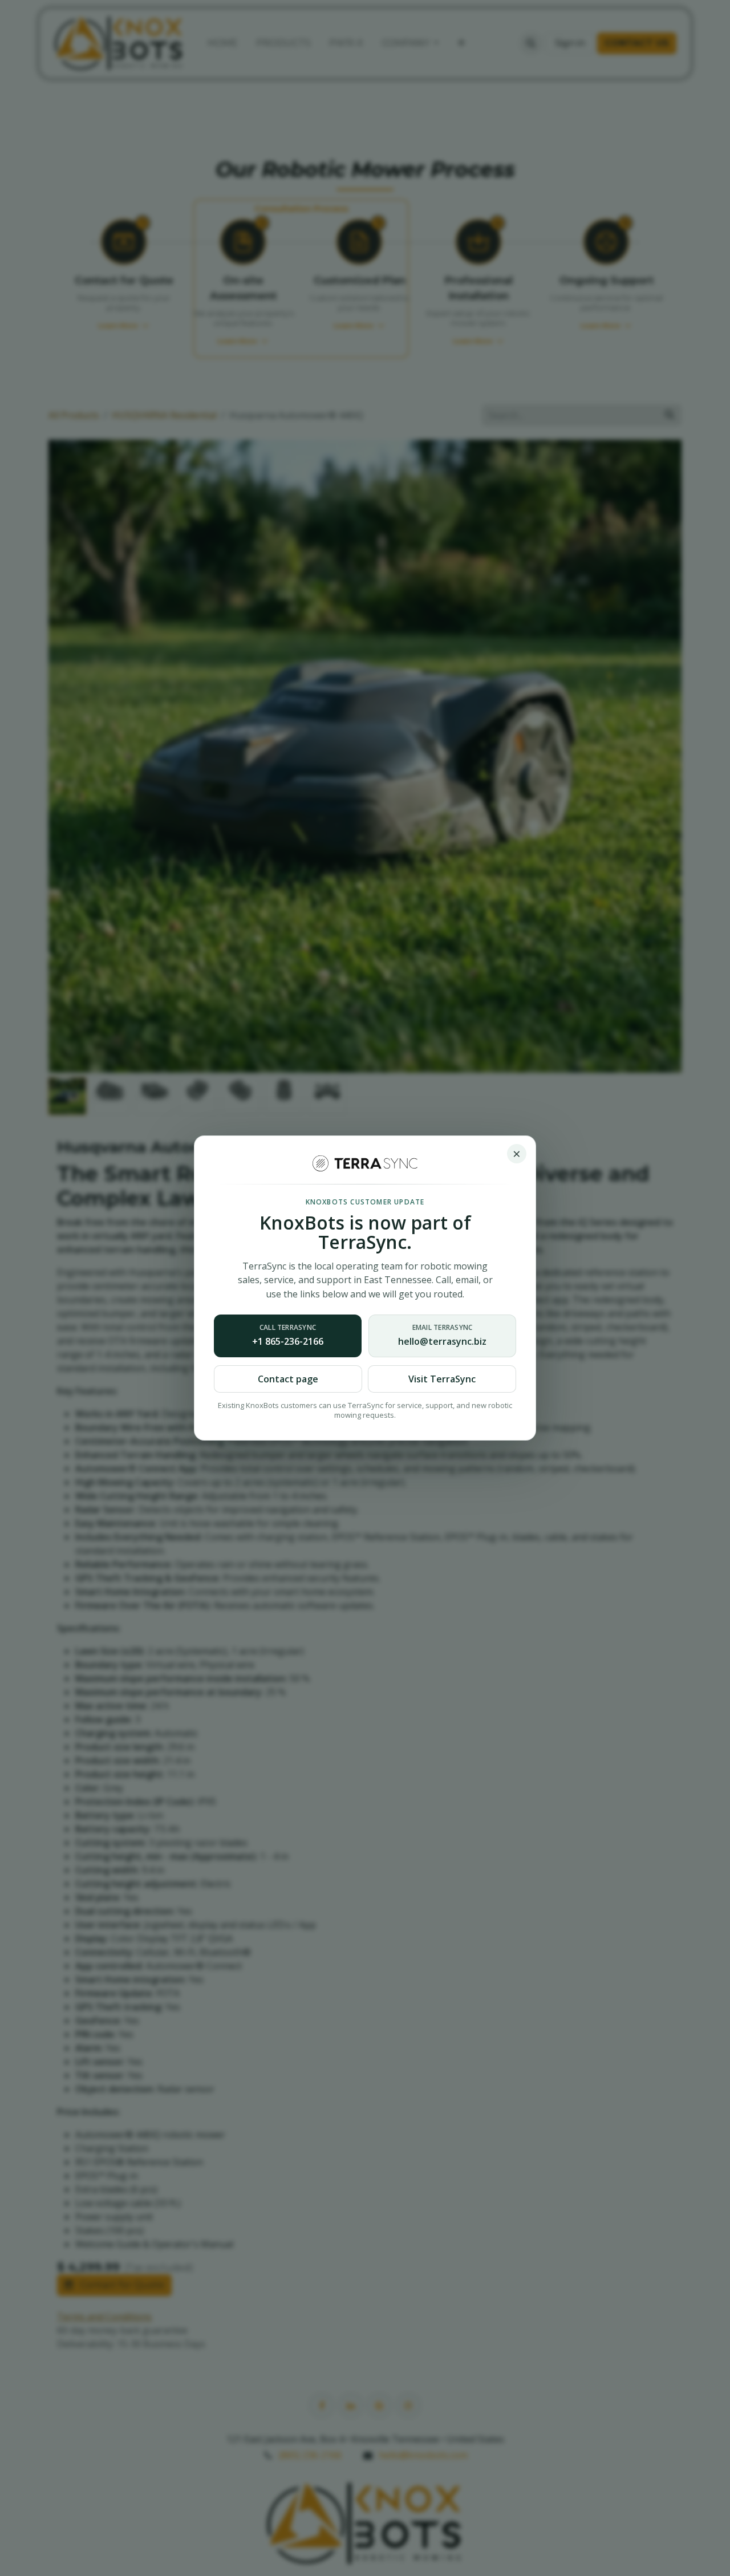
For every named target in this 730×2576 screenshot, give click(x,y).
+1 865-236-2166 (288, 1335)
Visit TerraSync (442, 1379)
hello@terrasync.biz (442, 1335)
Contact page (288, 1379)
